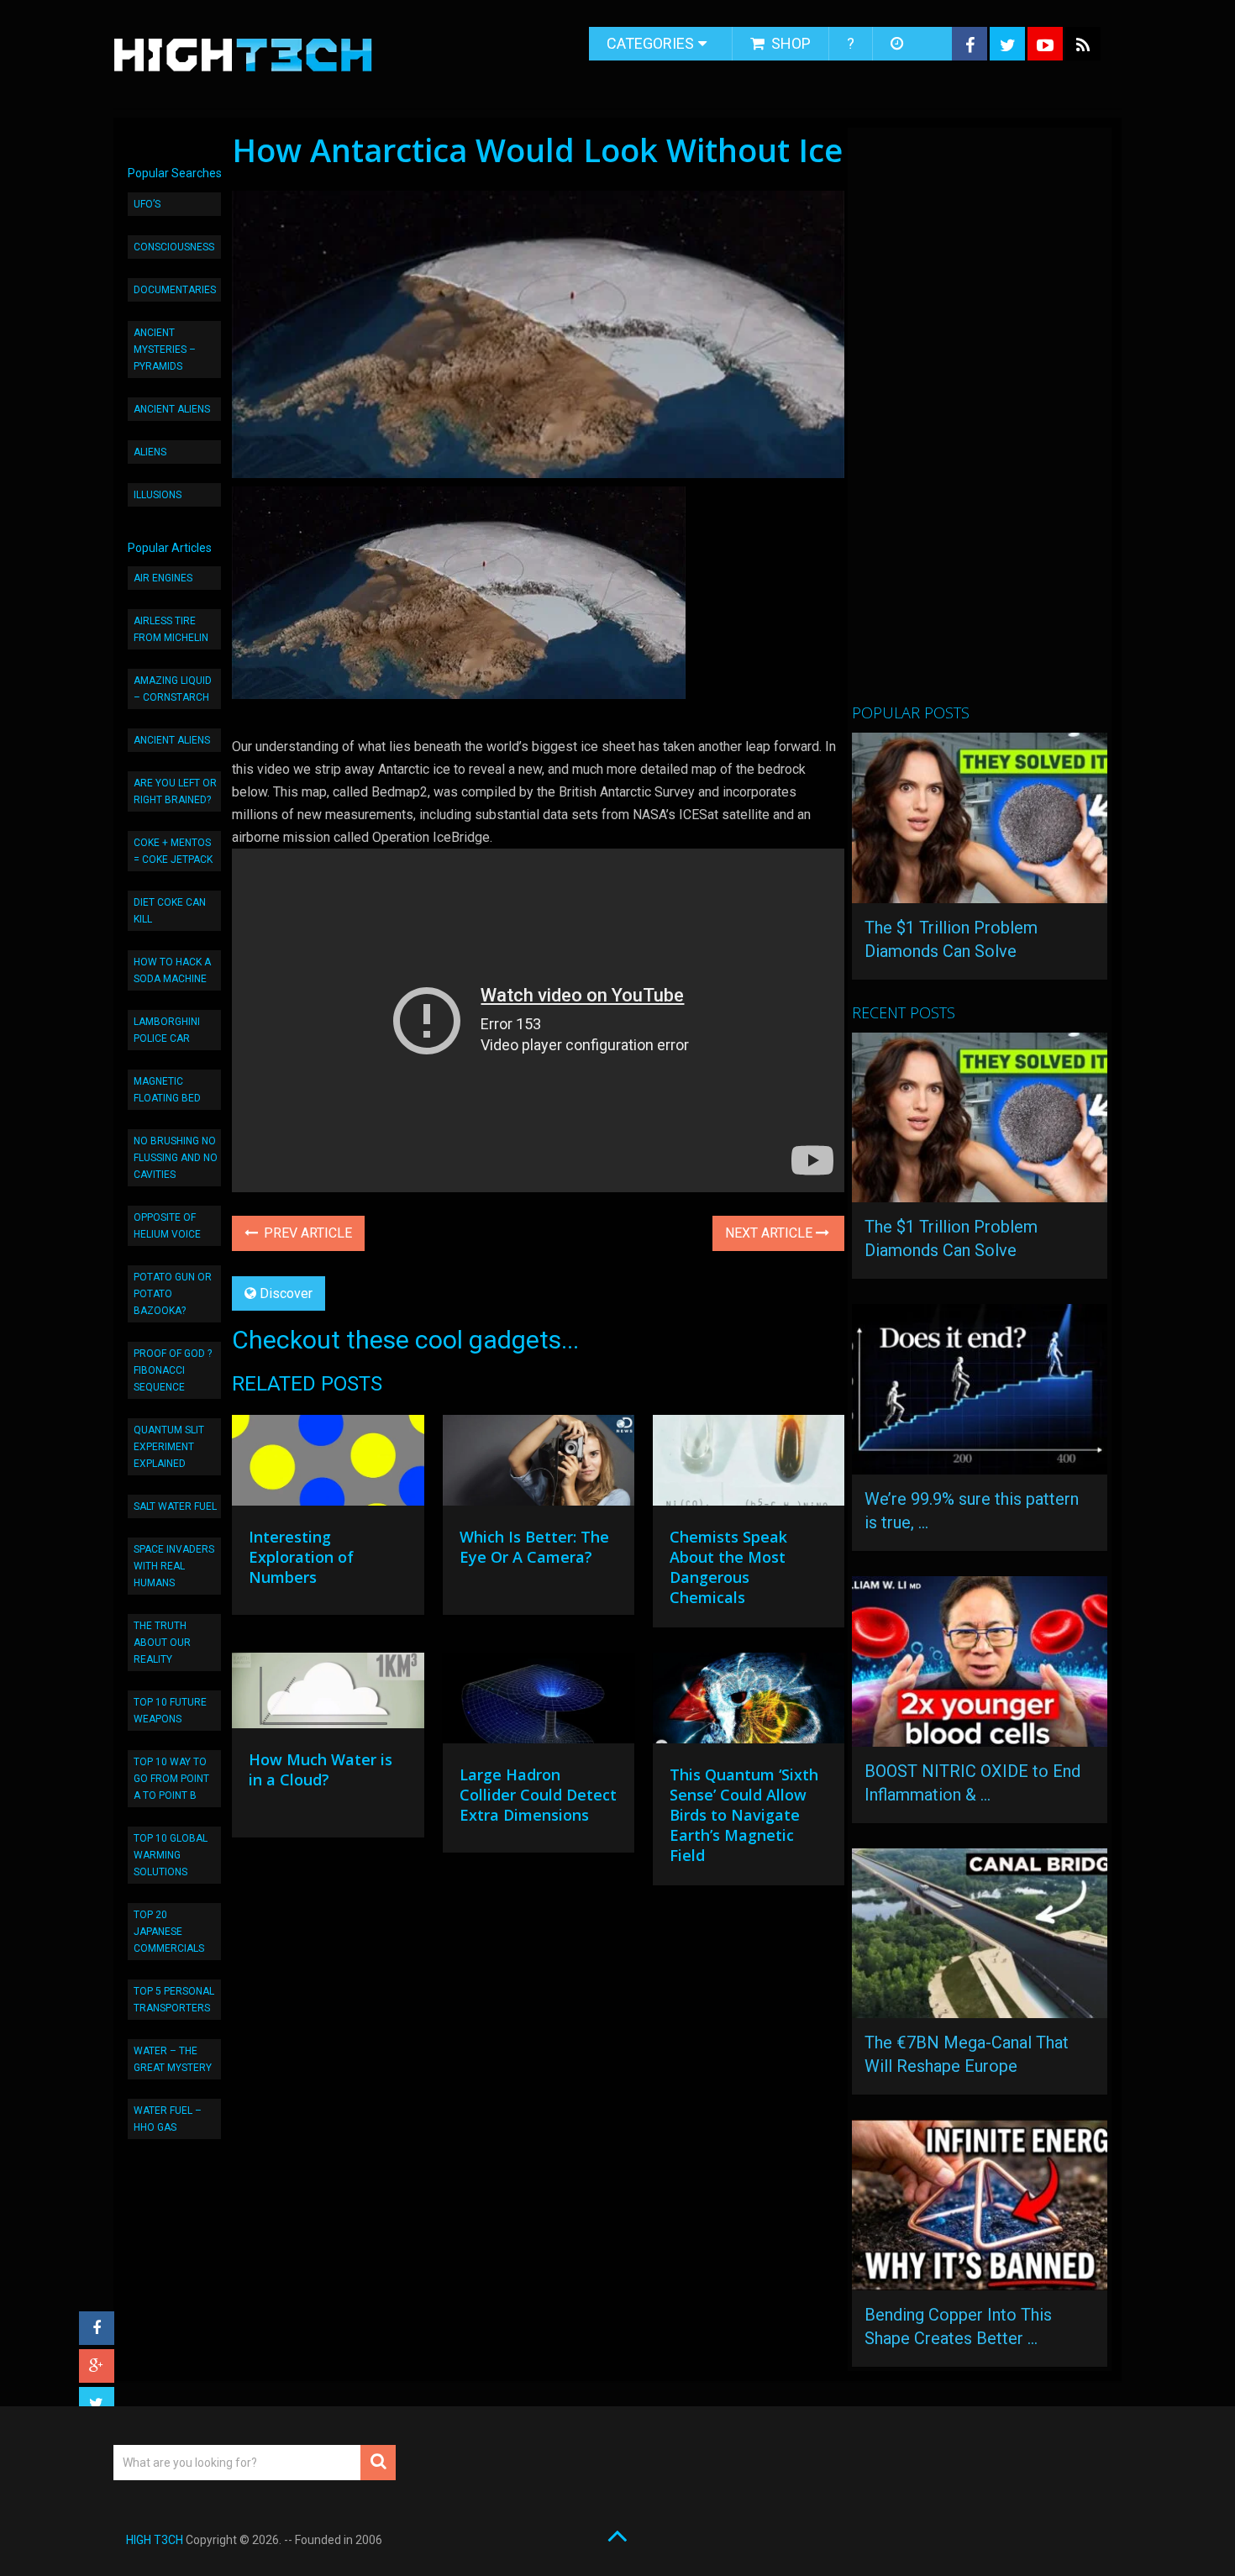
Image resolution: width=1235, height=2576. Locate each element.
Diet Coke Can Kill (170, 911)
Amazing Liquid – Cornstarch (173, 689)
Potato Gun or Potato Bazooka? (173, 1294)
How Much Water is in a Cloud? (321, 1769)
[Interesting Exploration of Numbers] (328, 1464)
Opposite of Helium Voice (167, 1226)
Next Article (770, 1233)
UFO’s (147, 204)
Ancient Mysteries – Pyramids (165, 350)
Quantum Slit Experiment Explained (169, 1447)
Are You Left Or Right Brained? (175, 791)
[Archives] (899, 44)
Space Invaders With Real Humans (174, 1566)
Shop (789, 43)
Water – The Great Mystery (173, 2059)
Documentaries (175, 290)
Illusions (158, 495)
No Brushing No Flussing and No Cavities (176, 1158)
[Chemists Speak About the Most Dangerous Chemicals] (749, 1464)
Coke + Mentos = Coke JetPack (173, 851)
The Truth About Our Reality (162, 1643)
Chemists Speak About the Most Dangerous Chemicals (728, 1567)
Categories (650, 43)
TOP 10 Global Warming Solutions (171, 1855)
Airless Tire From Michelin (171, 629)
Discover (286, 1293)
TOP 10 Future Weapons (170, 1711)
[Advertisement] (978, 423)
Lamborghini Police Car (167, 1030)
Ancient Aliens (172, 409)
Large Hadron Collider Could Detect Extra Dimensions (538, 1795)
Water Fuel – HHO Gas (168, 2119)
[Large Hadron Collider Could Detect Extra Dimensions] (539, 1702)
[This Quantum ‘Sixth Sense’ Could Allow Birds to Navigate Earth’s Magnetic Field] (749, 1702)
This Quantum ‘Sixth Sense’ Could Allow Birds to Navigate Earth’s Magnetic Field (744, 1815)
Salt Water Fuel (175, 1506)
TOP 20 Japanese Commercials (169, 1932)
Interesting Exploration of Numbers (301, 1557)
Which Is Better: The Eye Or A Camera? (534, 1547)
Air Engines (163, 578)
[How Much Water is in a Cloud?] (328, 1695)
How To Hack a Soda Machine (172, 970)
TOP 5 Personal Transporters (174, 2000)
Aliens (150, 452)
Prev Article (306, 1233)
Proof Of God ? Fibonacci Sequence (173, 1370)
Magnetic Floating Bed (167, 1090)
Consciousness (174, 247)
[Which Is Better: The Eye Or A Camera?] (539, 1464)
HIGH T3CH (155, 2540)
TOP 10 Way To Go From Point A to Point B (171, 1779)
